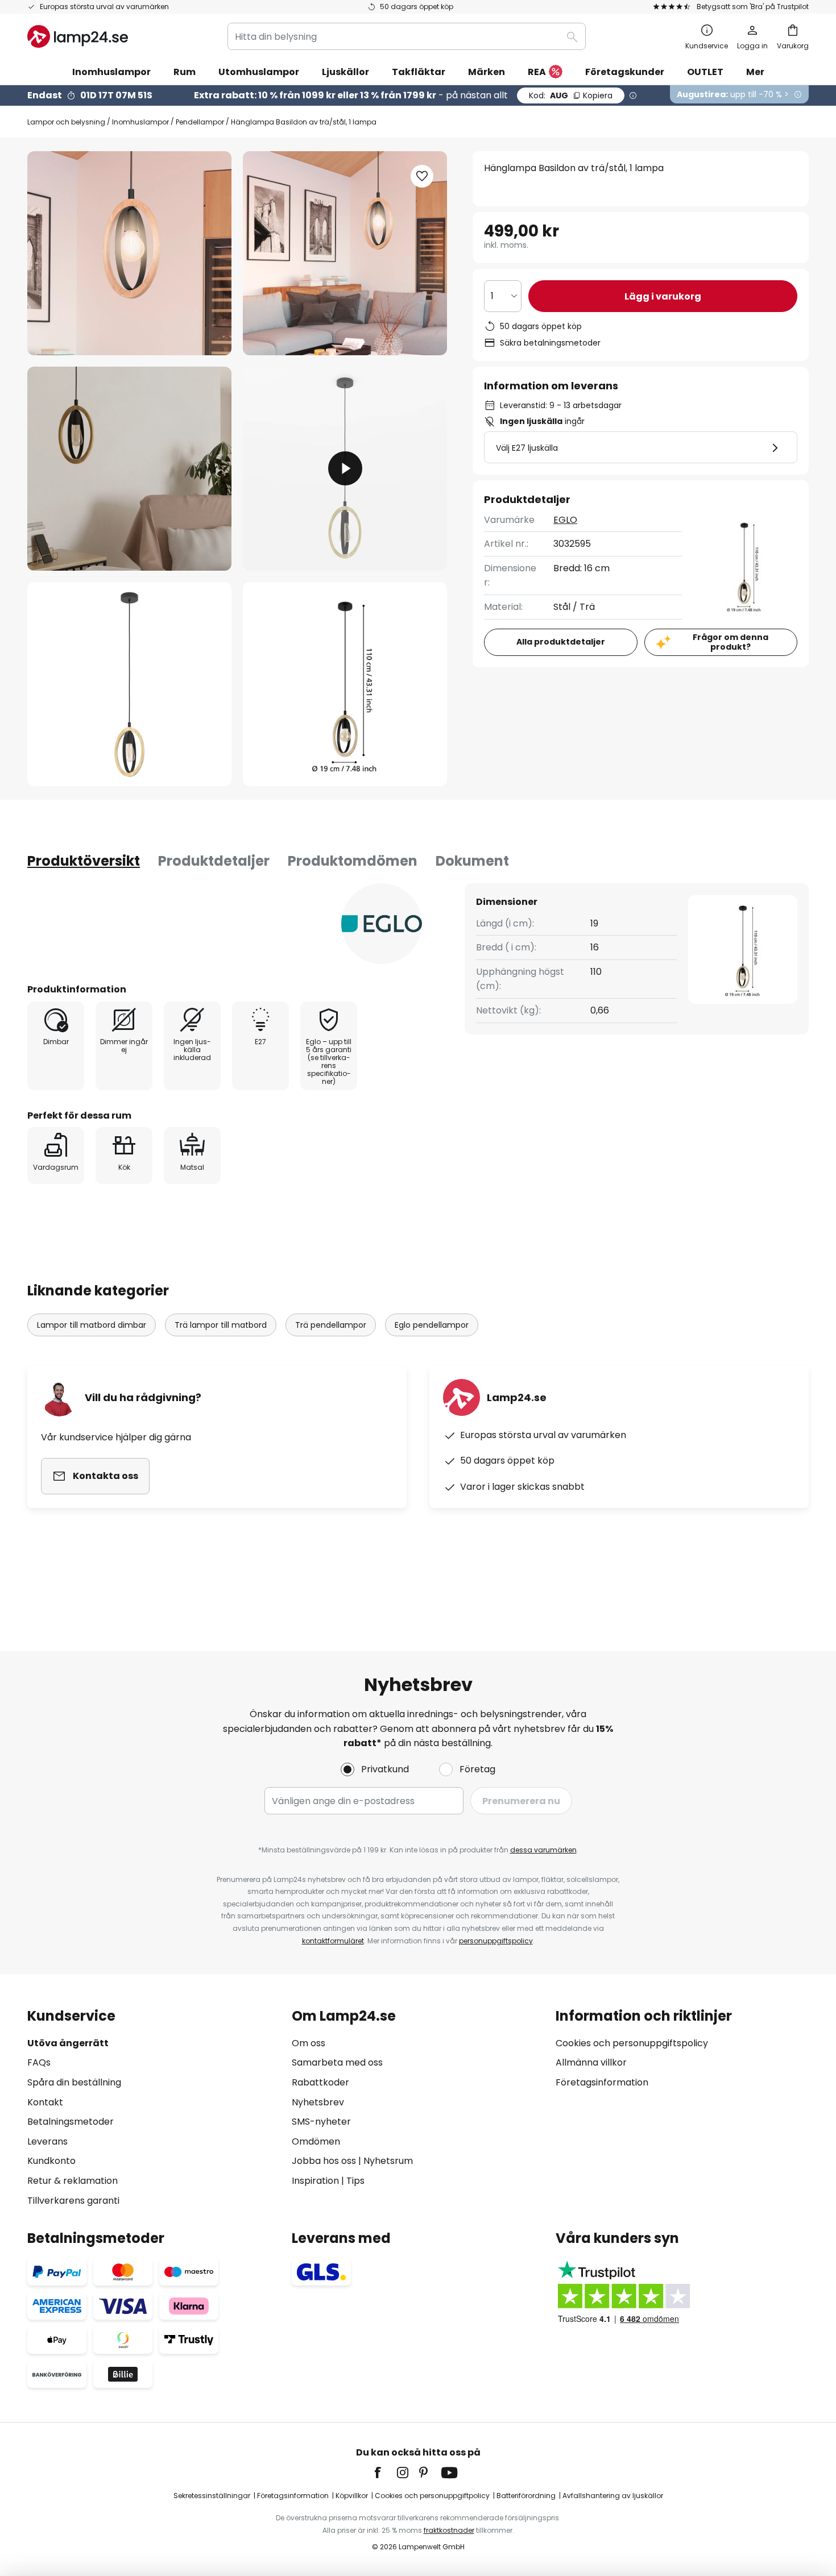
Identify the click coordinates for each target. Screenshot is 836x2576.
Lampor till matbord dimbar (92, 1325)
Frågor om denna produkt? (731, 642)
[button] (129, 469)
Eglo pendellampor (432, 1325)
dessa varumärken (543, 1850)
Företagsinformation (602, 2082)
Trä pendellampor (331, 1325)
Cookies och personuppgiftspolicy (632, 2043)
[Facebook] (385, 2473)
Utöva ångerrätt (68, 2043)
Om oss (309, 2043)
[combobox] (407, 36)
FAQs (39, 2062)
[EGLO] (382, 924)
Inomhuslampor (140, 122)
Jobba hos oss (324, 2161)
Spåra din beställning (74, 2082)
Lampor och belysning (66, 122)
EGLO (565, 520)
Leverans (47, 2141)
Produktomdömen (353, 861)
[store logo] (78, 36)
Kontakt (45, 2102)
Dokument (472, 861)
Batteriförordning (526, 2496)
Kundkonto (51, 2161)
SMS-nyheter (321, 2122)
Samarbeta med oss (337, 2062)
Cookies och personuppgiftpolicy (432, 2496)
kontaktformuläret (333, 1941)
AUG (571, 95)
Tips (355, 2181)
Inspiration (315, 2181)
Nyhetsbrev (318, 2102)
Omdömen (316, 2141)
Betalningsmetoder (71, 2122)
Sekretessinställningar (212, 2496)
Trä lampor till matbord (221, 1325)
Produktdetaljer (214, 861)
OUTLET (705, 72)
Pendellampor (200, 122)
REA (537, 72)
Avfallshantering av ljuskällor (613, 2496)
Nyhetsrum (388, 2161)
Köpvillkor (352, 2496)
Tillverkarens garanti (73, 2201)
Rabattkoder (320, 2082)
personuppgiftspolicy (496, 1941)
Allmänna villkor (591, 2062)
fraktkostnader (449, 2530)
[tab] (84, 861)
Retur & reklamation (73, 2181)
